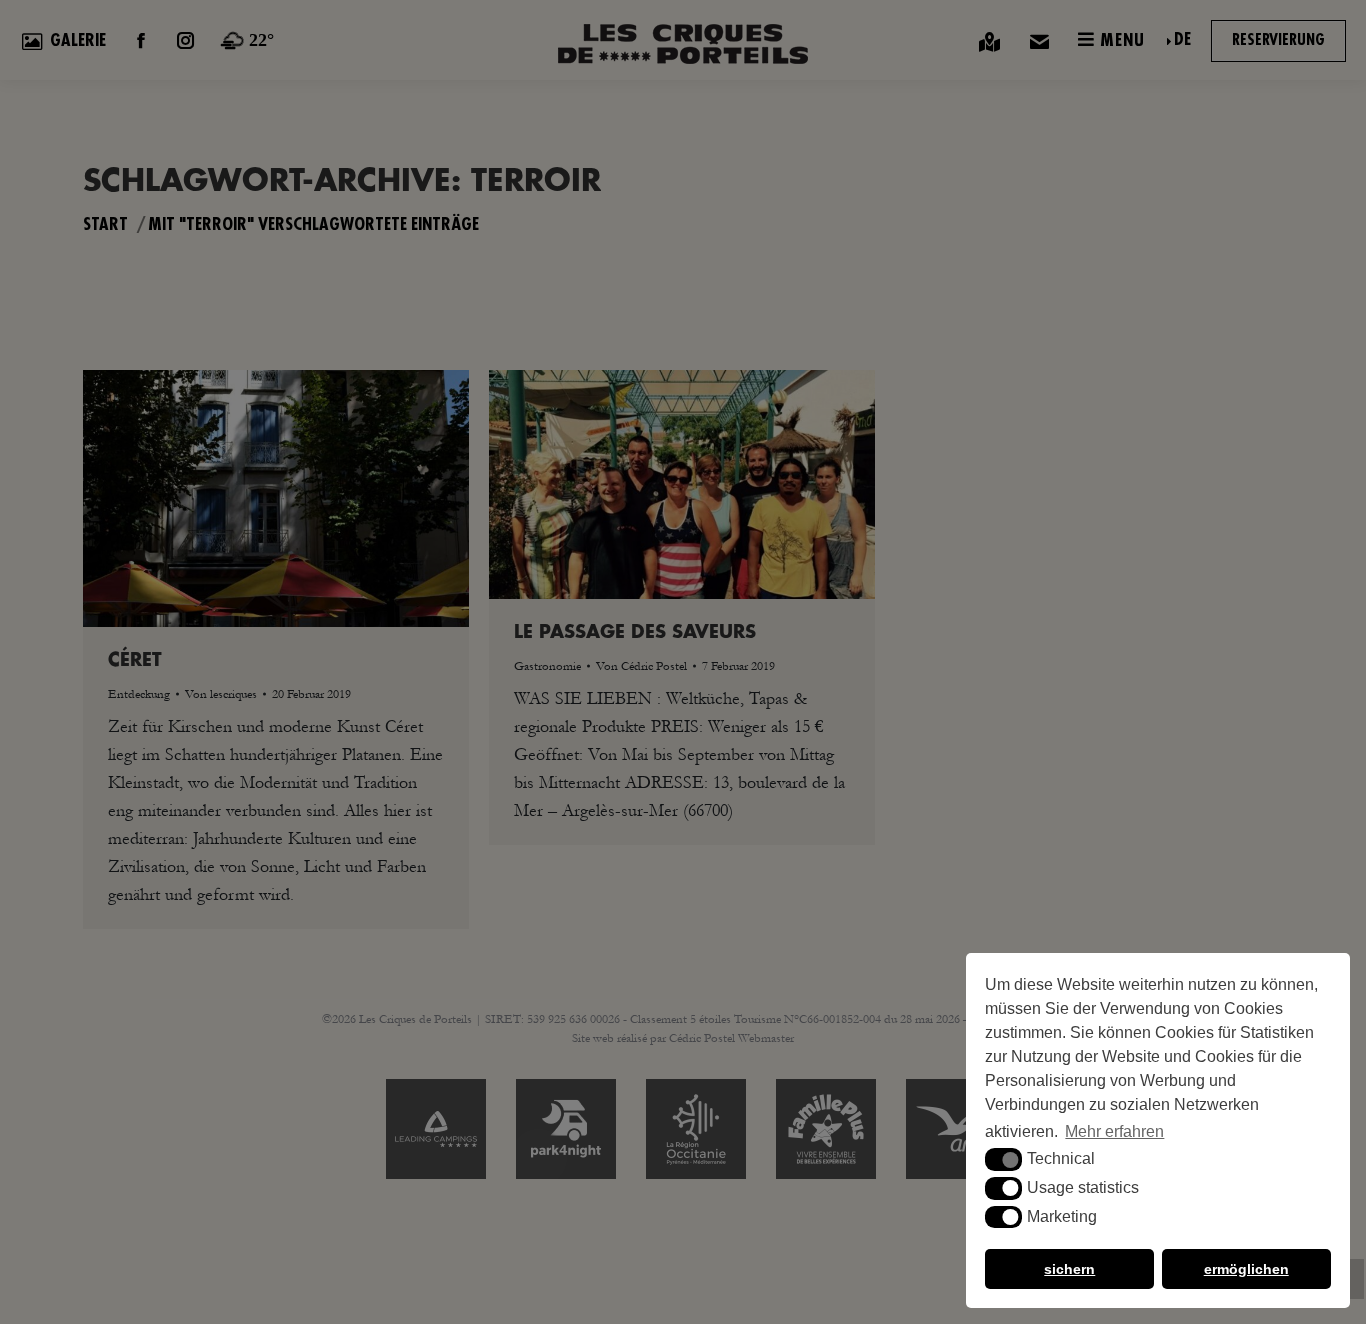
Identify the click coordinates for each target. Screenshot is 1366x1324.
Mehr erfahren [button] (1114, 1131)
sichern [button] (1069, 1269)
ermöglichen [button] (1246, 1269)
